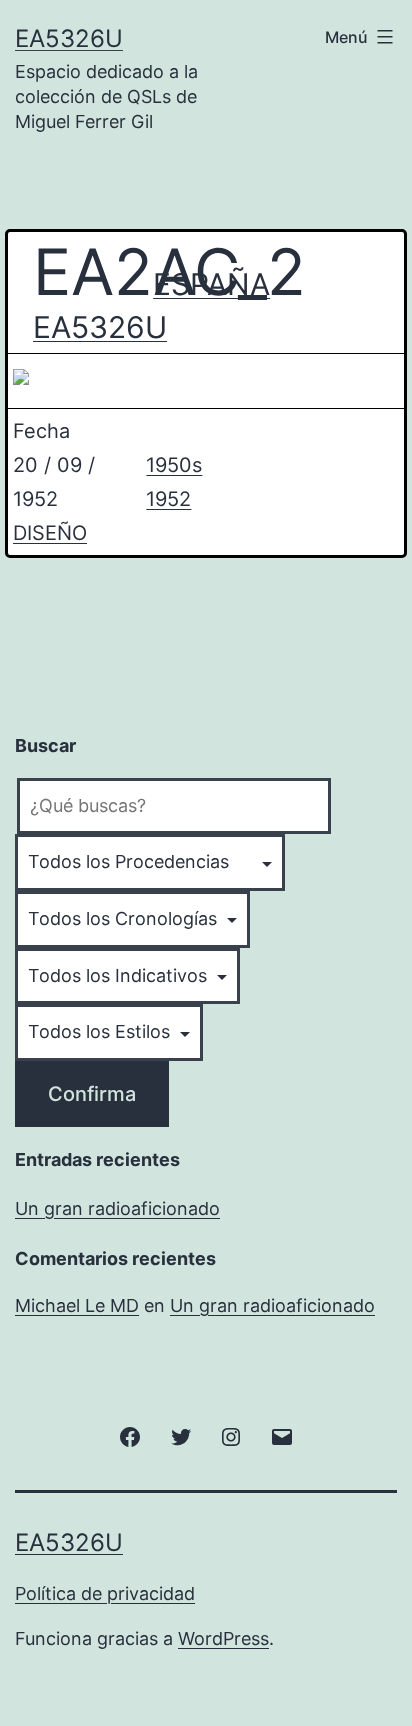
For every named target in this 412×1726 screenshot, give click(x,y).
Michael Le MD (77, 1305)
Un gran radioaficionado (117, 1208)
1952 (168, 499)
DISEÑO (50, 533)
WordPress (223, 1638)
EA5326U (69, 38)
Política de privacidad (105, 1593)
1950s (174, 465)
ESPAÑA (210, 284)
